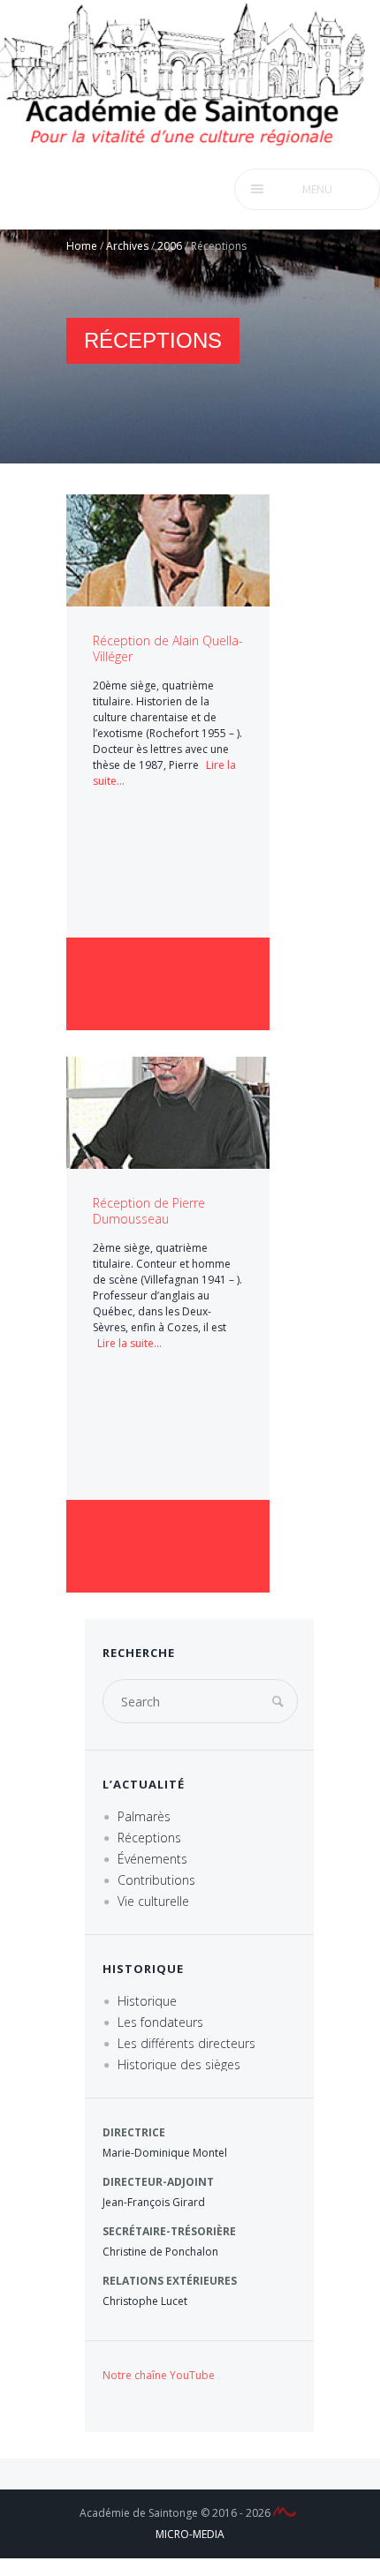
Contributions (156, 1880)
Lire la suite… (129, 1343)
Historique (147, 2001)
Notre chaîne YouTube (159, 2375)
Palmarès (144, 1816)
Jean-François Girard (154, 2202)
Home (82, 246)
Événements (152, 1859)
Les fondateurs (160, 2022)
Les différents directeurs (186, 2043)
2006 (170, 246)
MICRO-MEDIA (190, 2534)
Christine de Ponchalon (160, 2252)
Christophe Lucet (145, 2301)
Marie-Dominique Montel (165, 2153)
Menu (317, 189)
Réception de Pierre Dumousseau (149, 1211)
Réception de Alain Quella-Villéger (168, 648)
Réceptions (149, 1838)
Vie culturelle (153, 1901)
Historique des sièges (179, 2064)
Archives (127, 246)
